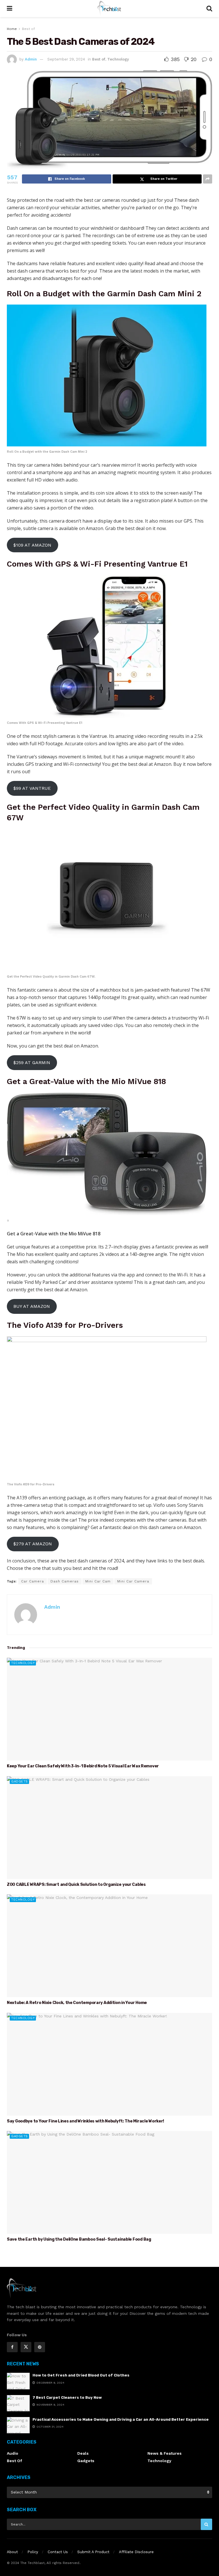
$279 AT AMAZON (33, 1544)
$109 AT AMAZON (32, 545)
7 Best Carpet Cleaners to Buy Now (67, 2397)
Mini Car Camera (133, 1581)
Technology (118, 59)
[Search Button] (206, 2524)
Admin (31, 59)
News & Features (165, 2453)
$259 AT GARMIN (32, 1063)
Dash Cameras (65, 1581)
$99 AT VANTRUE (32, 788)
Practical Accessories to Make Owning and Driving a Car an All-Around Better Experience (121, 2419)
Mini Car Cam (98, 1581)
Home (12, 29)
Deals (83, 2453)
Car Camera (33, 1581)
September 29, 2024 (66, 59)
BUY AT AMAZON (32, 1306)
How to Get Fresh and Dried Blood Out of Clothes (81, 2375)
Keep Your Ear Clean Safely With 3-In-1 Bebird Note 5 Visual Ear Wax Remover (83, 1766)
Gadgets (20, 1782)
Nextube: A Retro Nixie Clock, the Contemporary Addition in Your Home (77, 2003)
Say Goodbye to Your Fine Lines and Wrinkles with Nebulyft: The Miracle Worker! (85, 2121)
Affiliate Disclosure (136, 2552)
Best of (28, 29)
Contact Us (58, 2552)
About (12, 2552)
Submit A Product (93, 2552)
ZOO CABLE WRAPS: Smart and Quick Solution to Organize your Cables (76, 1885)
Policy (33, 2552)
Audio (13, 2453)
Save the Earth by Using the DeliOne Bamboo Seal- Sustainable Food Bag (79, 2239)
